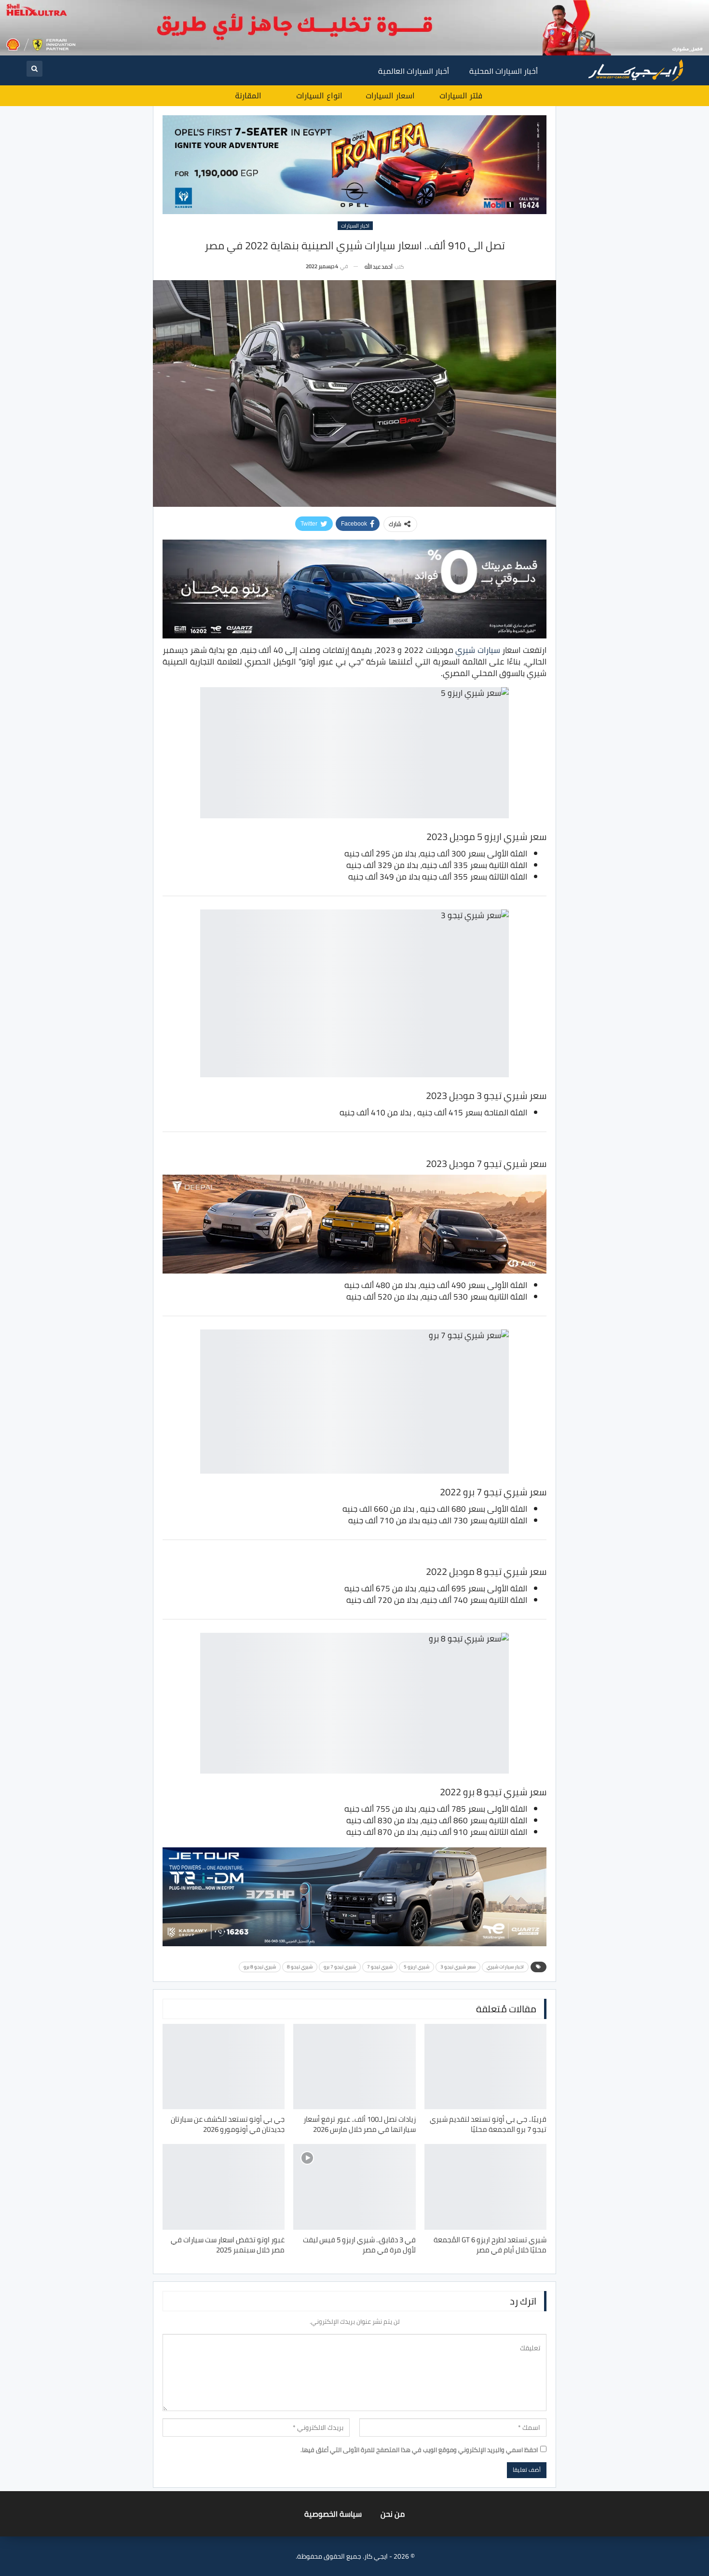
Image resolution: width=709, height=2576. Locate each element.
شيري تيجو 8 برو (260, 1967)
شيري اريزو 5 (416, 1967)
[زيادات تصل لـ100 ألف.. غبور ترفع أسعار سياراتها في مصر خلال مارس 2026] (354, 2067)
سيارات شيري (478, 650)
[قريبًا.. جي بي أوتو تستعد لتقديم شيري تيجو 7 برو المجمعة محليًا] (485, 2067)
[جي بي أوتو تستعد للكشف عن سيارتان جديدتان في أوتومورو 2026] (224, 2067)
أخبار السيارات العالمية (414, 71)
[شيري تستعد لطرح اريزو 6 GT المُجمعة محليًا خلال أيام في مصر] (485, 2187)
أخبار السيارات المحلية (504, 71)
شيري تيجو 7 (380, 1967)
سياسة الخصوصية (333, 2514)
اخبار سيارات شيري (505, 1967)
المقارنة (248, 96)
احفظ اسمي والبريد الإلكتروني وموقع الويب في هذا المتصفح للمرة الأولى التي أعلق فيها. (419, 2450)
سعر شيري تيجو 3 (458, 1967)
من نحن (393, 2514)
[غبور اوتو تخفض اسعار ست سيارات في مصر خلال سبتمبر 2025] (224, 2187)
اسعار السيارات (390, 96)
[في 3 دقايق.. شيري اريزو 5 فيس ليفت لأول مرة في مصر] (354, 2187)
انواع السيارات (319, 96)
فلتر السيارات (461, 96)
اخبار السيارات (355, 226)
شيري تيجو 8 (300, 1967)
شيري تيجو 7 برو (340, 1967)
